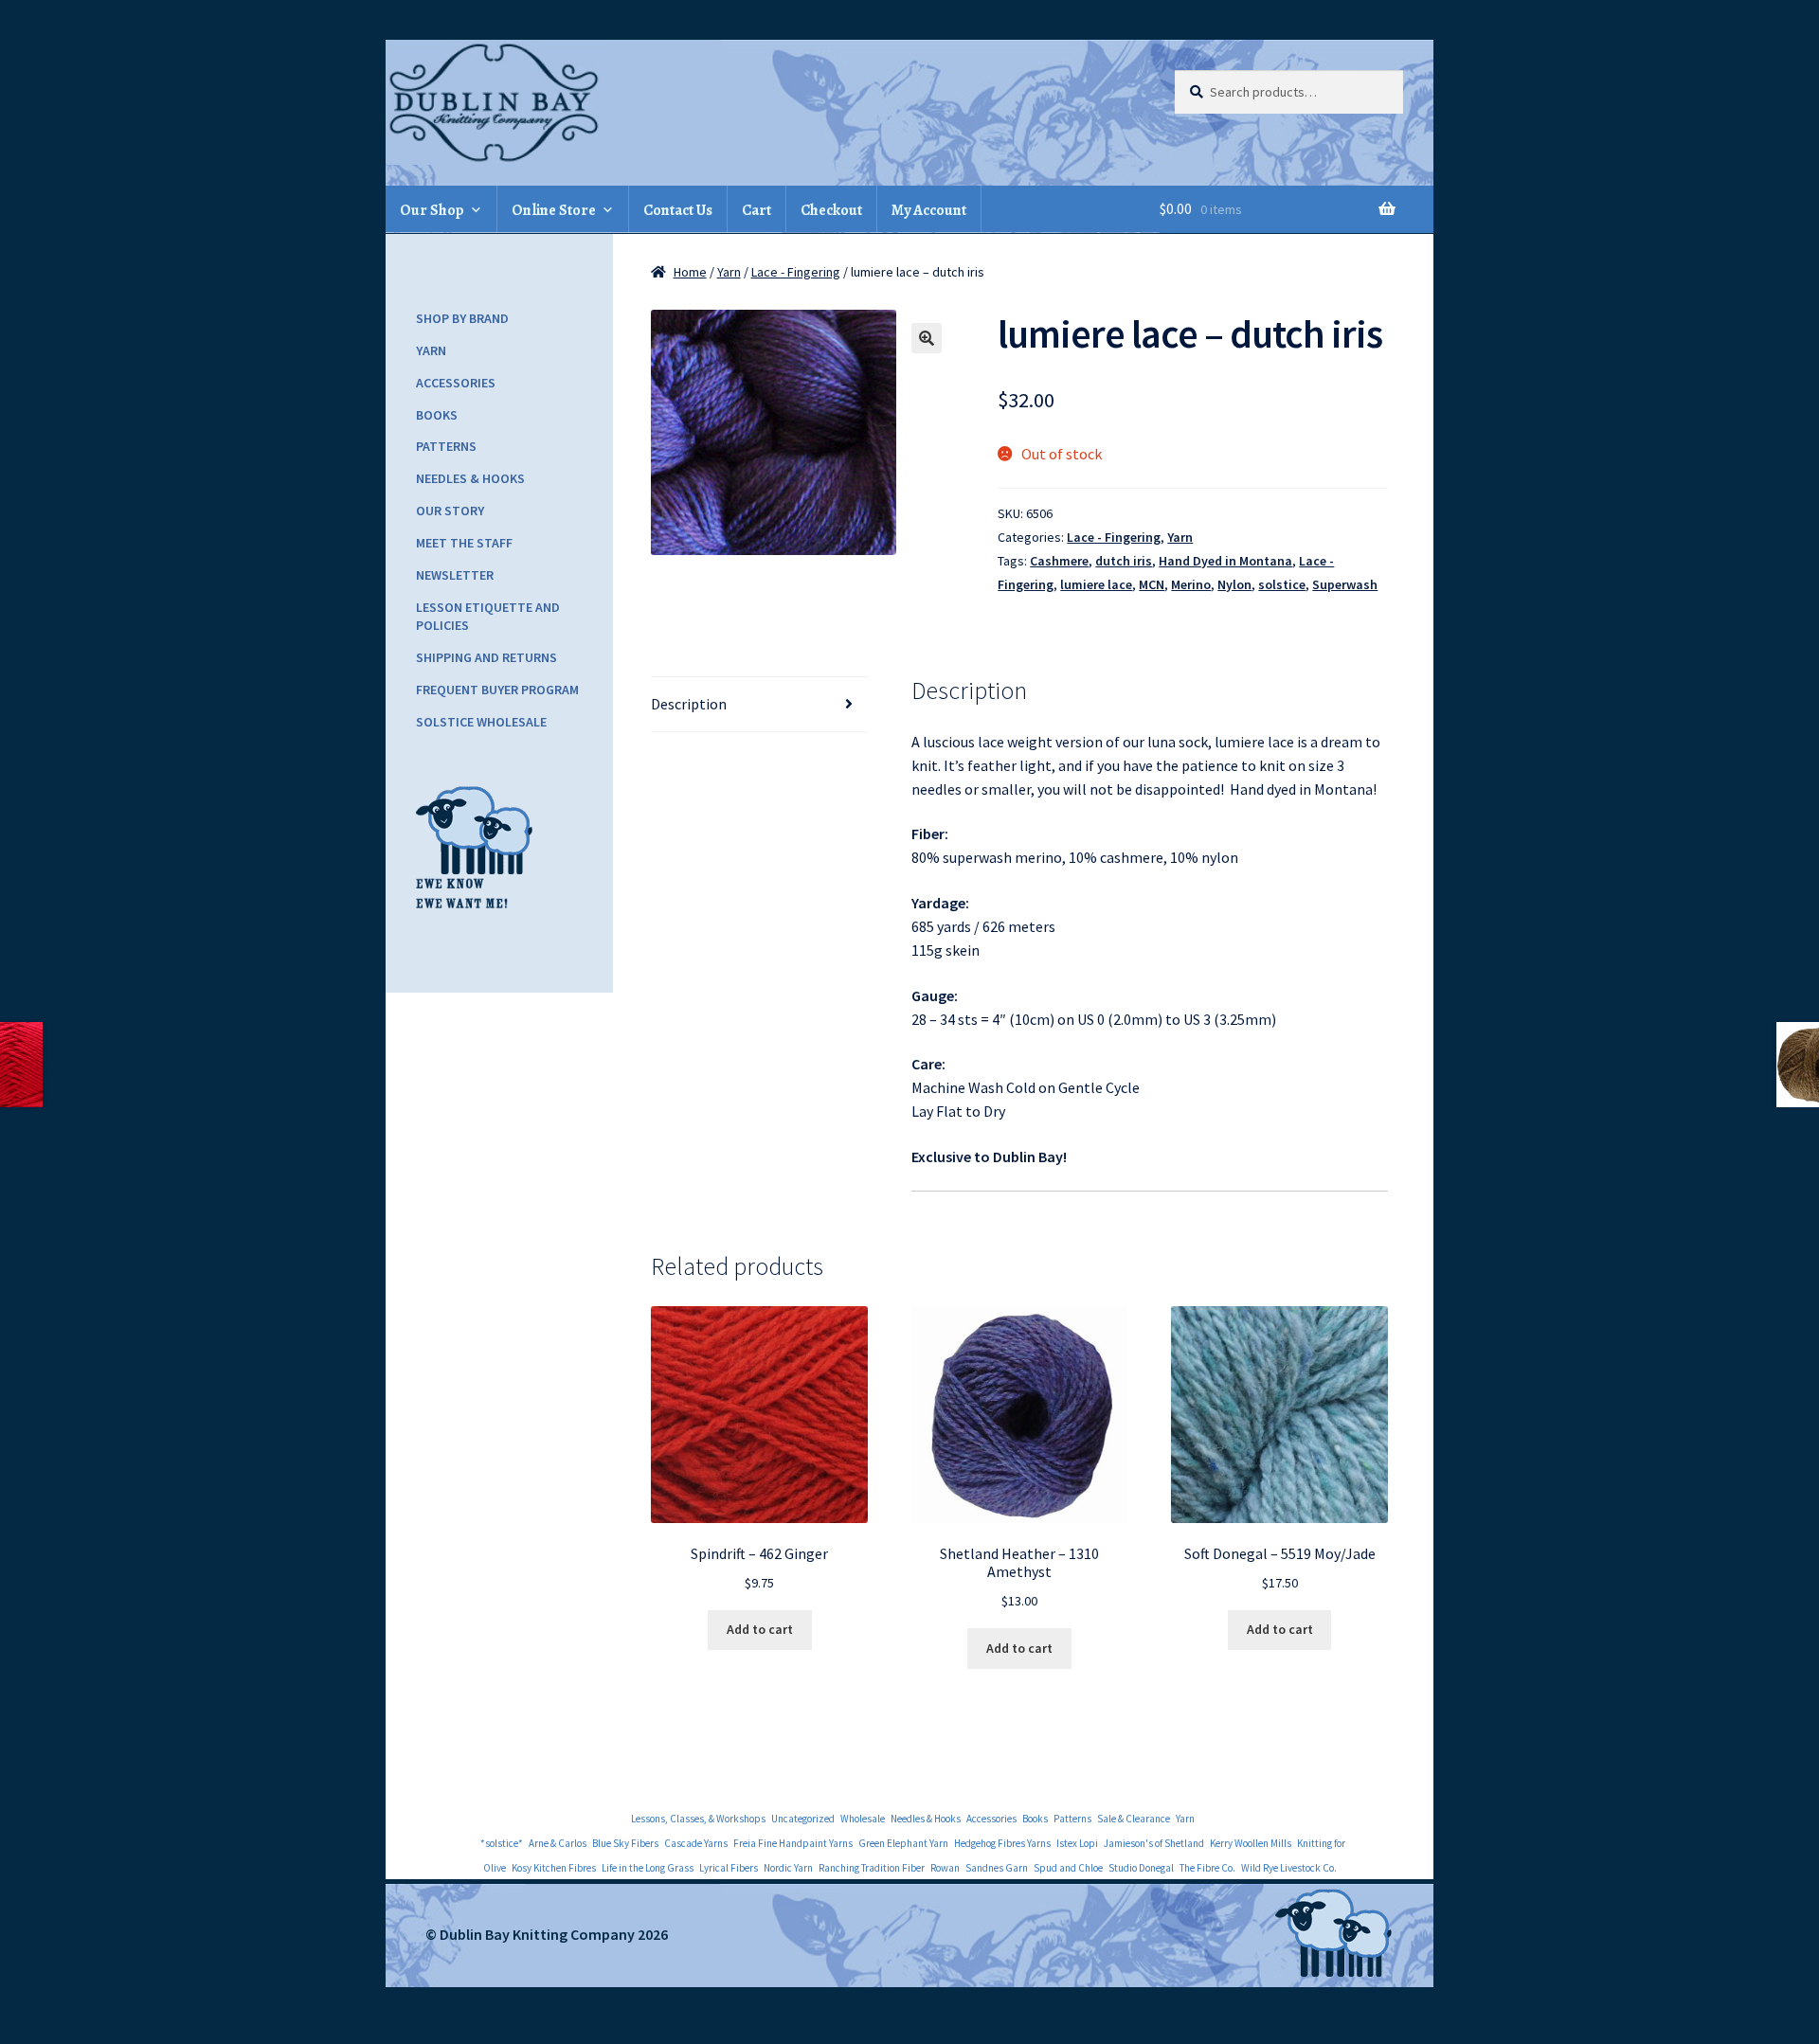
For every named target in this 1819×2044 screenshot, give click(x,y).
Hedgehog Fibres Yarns (1002, 1843)
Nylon (1234, 584)
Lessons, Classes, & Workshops (698, 1819)
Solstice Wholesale (481, 722)
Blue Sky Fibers (625, 1843)
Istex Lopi (1077, 1843)
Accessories (456, 383)
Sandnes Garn (997, 1868)
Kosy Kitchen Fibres (554, 1868)
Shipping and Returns (486, 657)
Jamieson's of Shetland (1154, 1843)
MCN (1152, 584)
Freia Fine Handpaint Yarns (793, 1843)
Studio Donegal (1141, 1868)
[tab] (759, 705)
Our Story (450, 511)
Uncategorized (803, 1819)
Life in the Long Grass (648, 1868)
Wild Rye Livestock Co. (1289, 1868)
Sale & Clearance (1134, 1819)
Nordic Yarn (788, 1868)
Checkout (831, 210)
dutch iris (1124, 561)
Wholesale (863, 1819)
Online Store (554, 210)
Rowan (945, 1868)
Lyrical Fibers (729, 1868)
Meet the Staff (464, 543)
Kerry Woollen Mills (1251, 1843)
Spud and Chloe (1068, 1868)
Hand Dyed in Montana (1225, 561)
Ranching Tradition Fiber (872, 1868)
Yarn (729, 272)
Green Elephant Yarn (903, 1843)
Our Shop (432, 210)
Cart (756, 210)
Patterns (446, 446)
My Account (929, 210)
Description (689, 704)
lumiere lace (1096, 584)
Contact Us (678, 210)
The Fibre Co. (1207, 1868)
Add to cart (760, 1629)
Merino (1191, 584)
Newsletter (455, 575)
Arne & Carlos (558, 1843)
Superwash (1345, 584)
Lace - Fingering (796, 272)
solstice (1282, 584)
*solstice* (502, 1843)
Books (437, 415)
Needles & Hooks (470, 478)
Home (690, 272)
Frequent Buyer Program (497, 690)
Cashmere (1059, 561)
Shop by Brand (462, 318)
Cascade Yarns (696, 1843)
